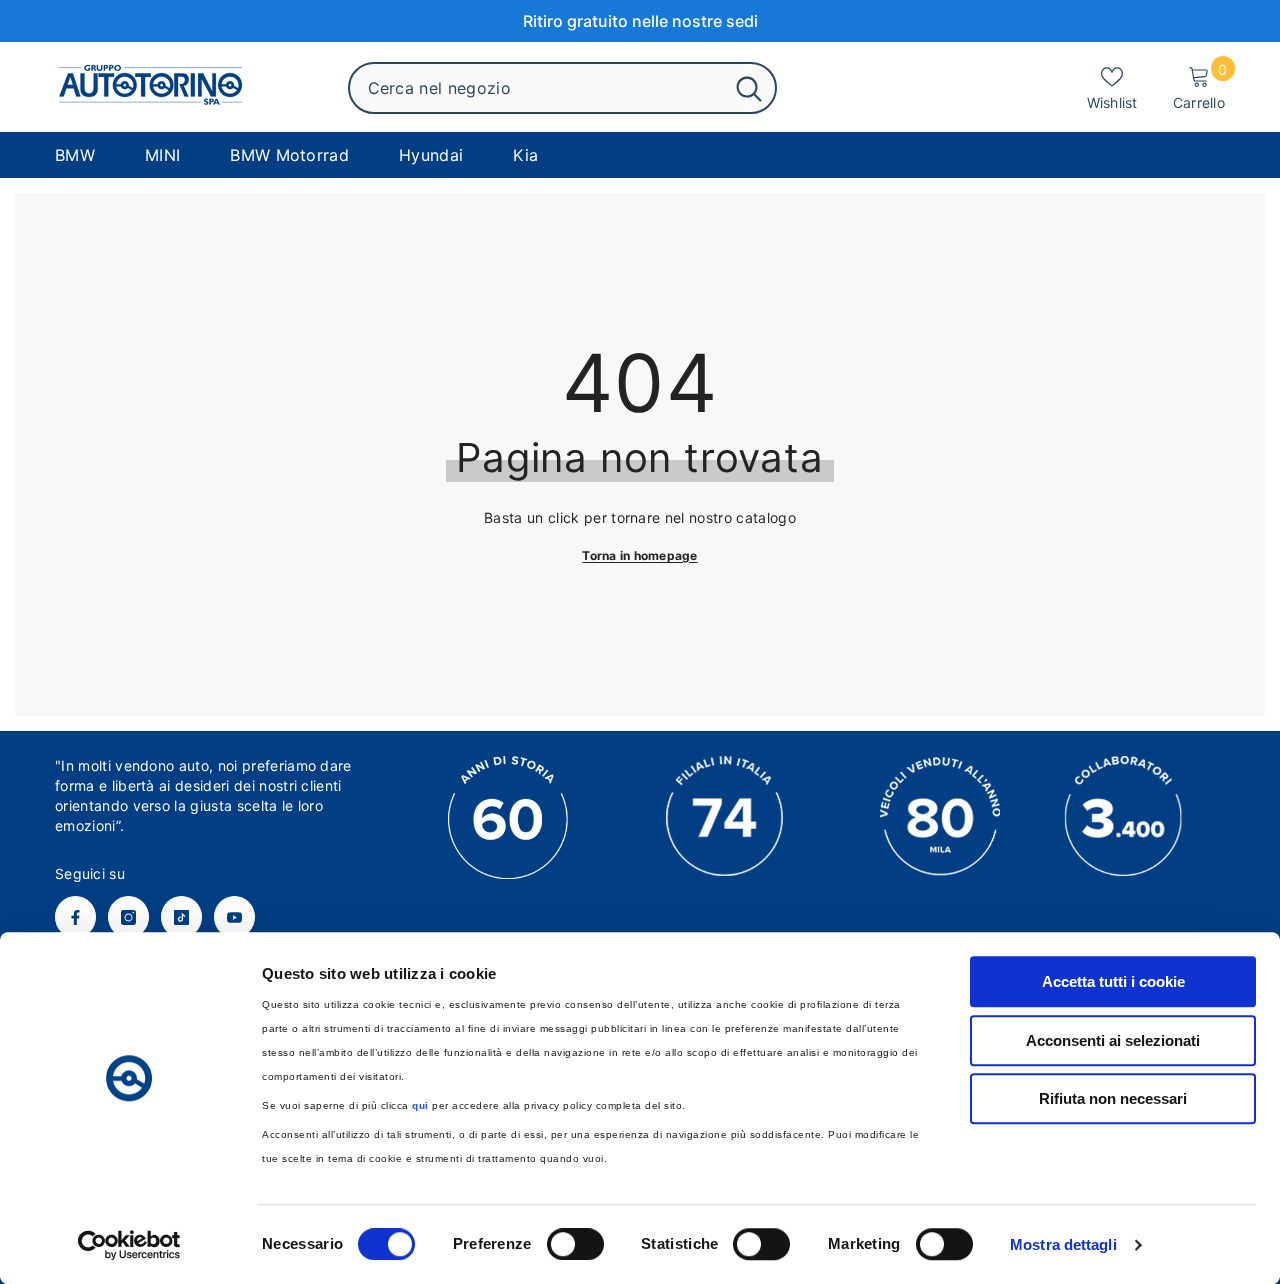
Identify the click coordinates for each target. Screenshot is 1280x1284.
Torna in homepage (639, 555)
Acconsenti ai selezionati (1113, 1040)
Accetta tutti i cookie (1113, 981)
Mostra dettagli (1063, 1244)
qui (420, 1105)
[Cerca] (562, 88)
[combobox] (536, 88)
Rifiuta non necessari (1113, 1098)
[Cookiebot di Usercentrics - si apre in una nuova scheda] (129, 1245)
